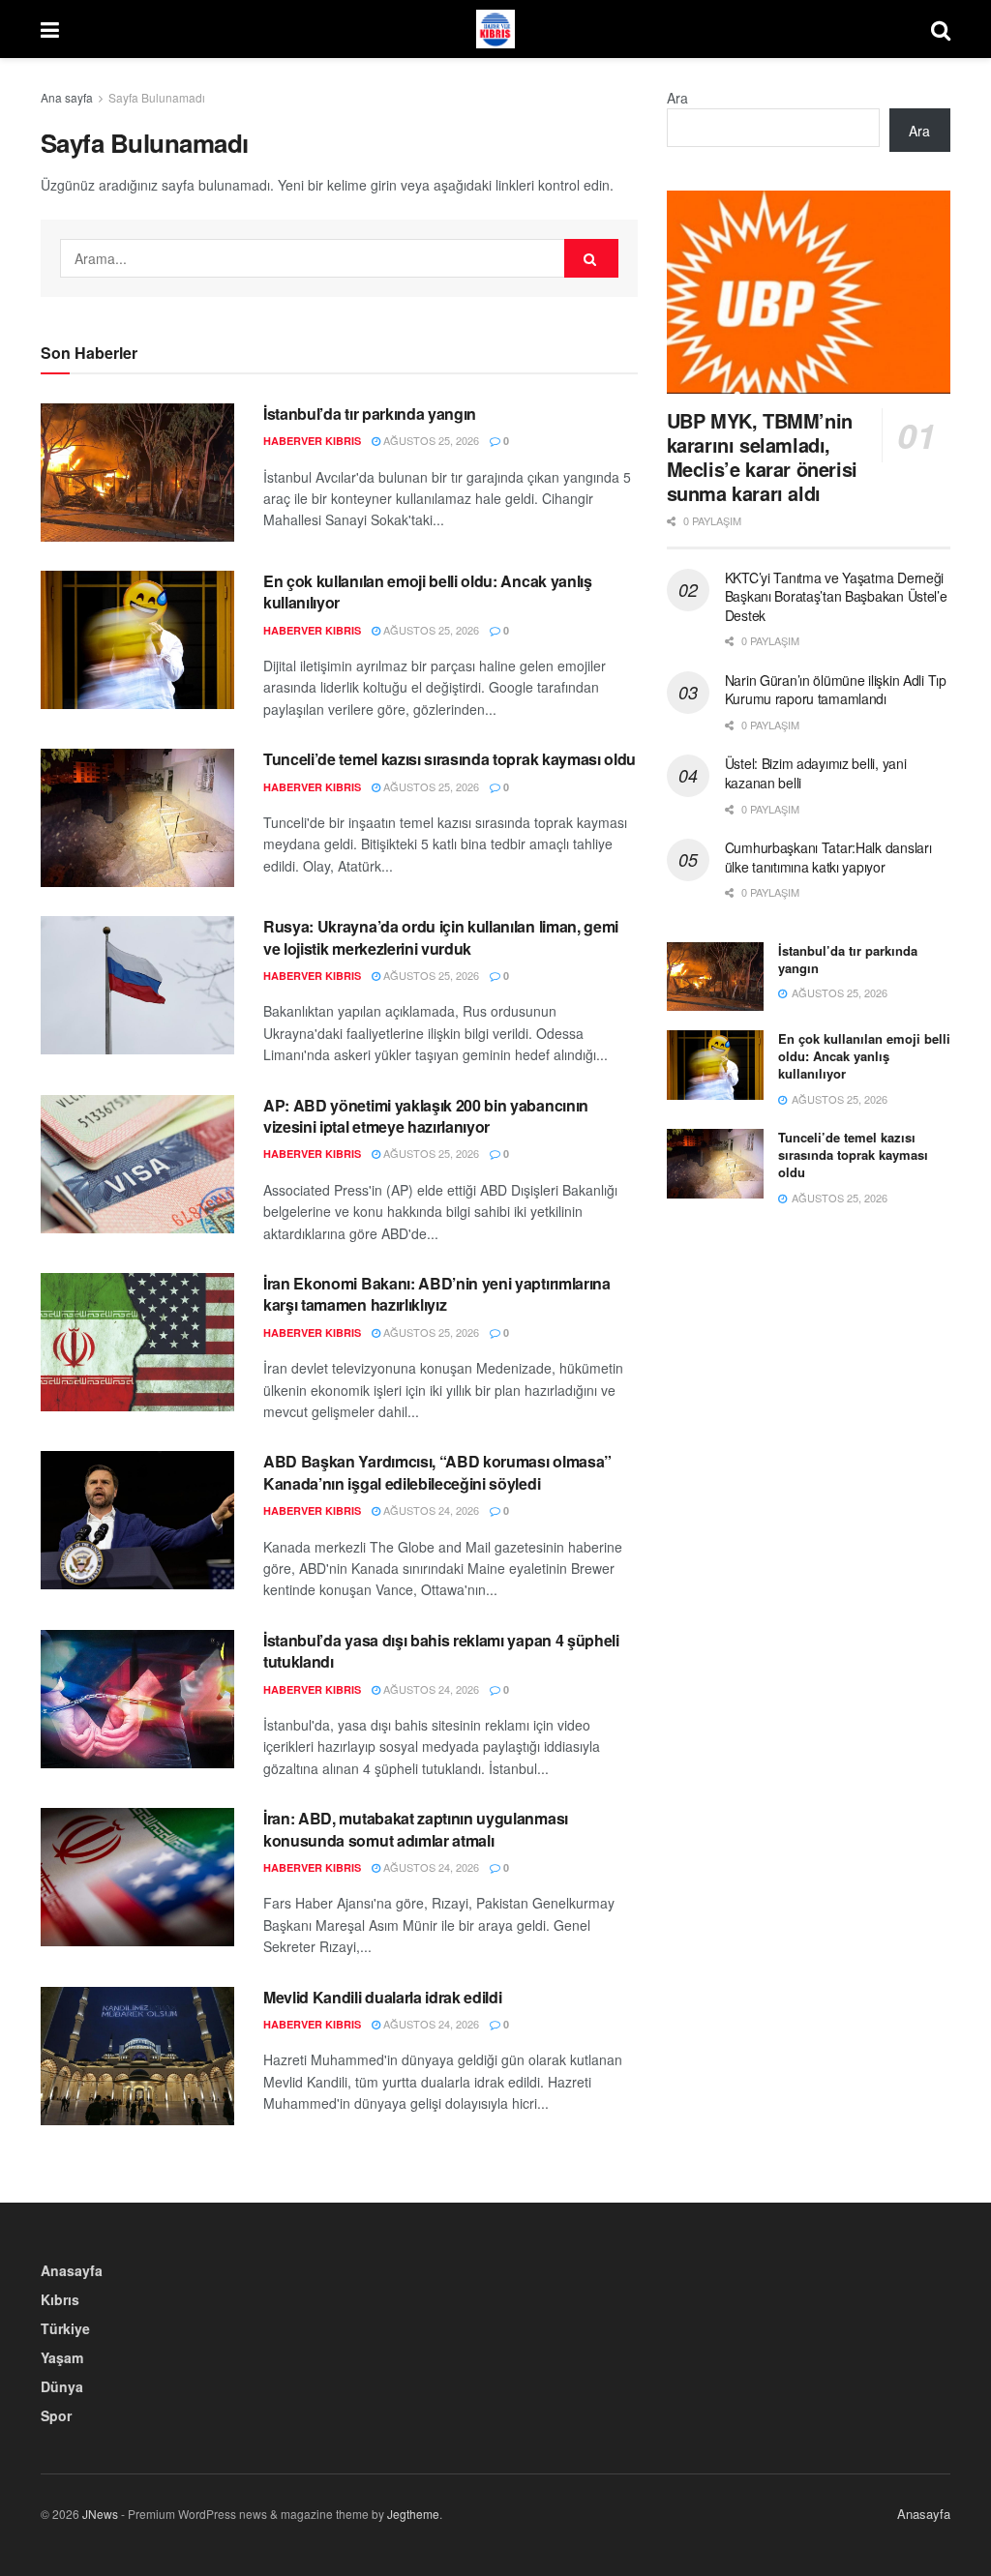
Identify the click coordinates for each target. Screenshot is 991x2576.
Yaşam (62, 2357)
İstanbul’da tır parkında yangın (370, 414)
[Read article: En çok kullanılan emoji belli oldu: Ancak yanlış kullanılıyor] (137, 640)
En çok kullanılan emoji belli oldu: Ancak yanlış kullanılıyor (428, 592)
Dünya (62, 2386)
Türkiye (65, 2328)
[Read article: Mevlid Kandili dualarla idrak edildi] (137, 2056)
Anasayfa (72, 2270)
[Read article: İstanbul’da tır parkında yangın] (137, 473)
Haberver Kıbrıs (312, 441)
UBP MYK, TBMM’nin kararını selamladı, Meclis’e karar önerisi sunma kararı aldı (762, 457)
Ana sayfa (67, 97)
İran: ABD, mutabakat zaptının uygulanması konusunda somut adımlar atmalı (416, 1829)
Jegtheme (413, 2514)
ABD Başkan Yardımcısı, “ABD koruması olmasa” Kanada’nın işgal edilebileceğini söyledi (437, 1472)
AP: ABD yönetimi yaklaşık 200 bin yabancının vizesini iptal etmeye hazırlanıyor (426, 1116)
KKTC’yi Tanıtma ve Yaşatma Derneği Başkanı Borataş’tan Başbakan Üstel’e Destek (836, 596)
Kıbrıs (60, 2299)
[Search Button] (941, 29)
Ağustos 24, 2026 (430, 1510)
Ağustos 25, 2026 (430, 440)
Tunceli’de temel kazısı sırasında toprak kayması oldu (450, 759)
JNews (100, 2514)
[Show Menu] (50, 29)
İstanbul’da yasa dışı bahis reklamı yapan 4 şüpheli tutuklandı (441, 1651)
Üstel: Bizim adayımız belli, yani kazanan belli (816, 773)
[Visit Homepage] (495, 29)
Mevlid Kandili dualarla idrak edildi (382, 1997)
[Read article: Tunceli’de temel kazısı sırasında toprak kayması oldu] (137, 818)
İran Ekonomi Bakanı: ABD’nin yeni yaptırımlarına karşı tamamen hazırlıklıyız (437, 1294)
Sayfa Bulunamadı (157, 97)
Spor (56, 2415)
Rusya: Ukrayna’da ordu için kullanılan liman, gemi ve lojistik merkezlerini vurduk (441, 937)
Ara (677, 98)
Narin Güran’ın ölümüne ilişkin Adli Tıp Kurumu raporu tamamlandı (836, 690)
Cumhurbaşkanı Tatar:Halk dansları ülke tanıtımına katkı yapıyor (828, 857)
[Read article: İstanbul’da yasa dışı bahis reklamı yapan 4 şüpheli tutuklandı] (137, 1699)
